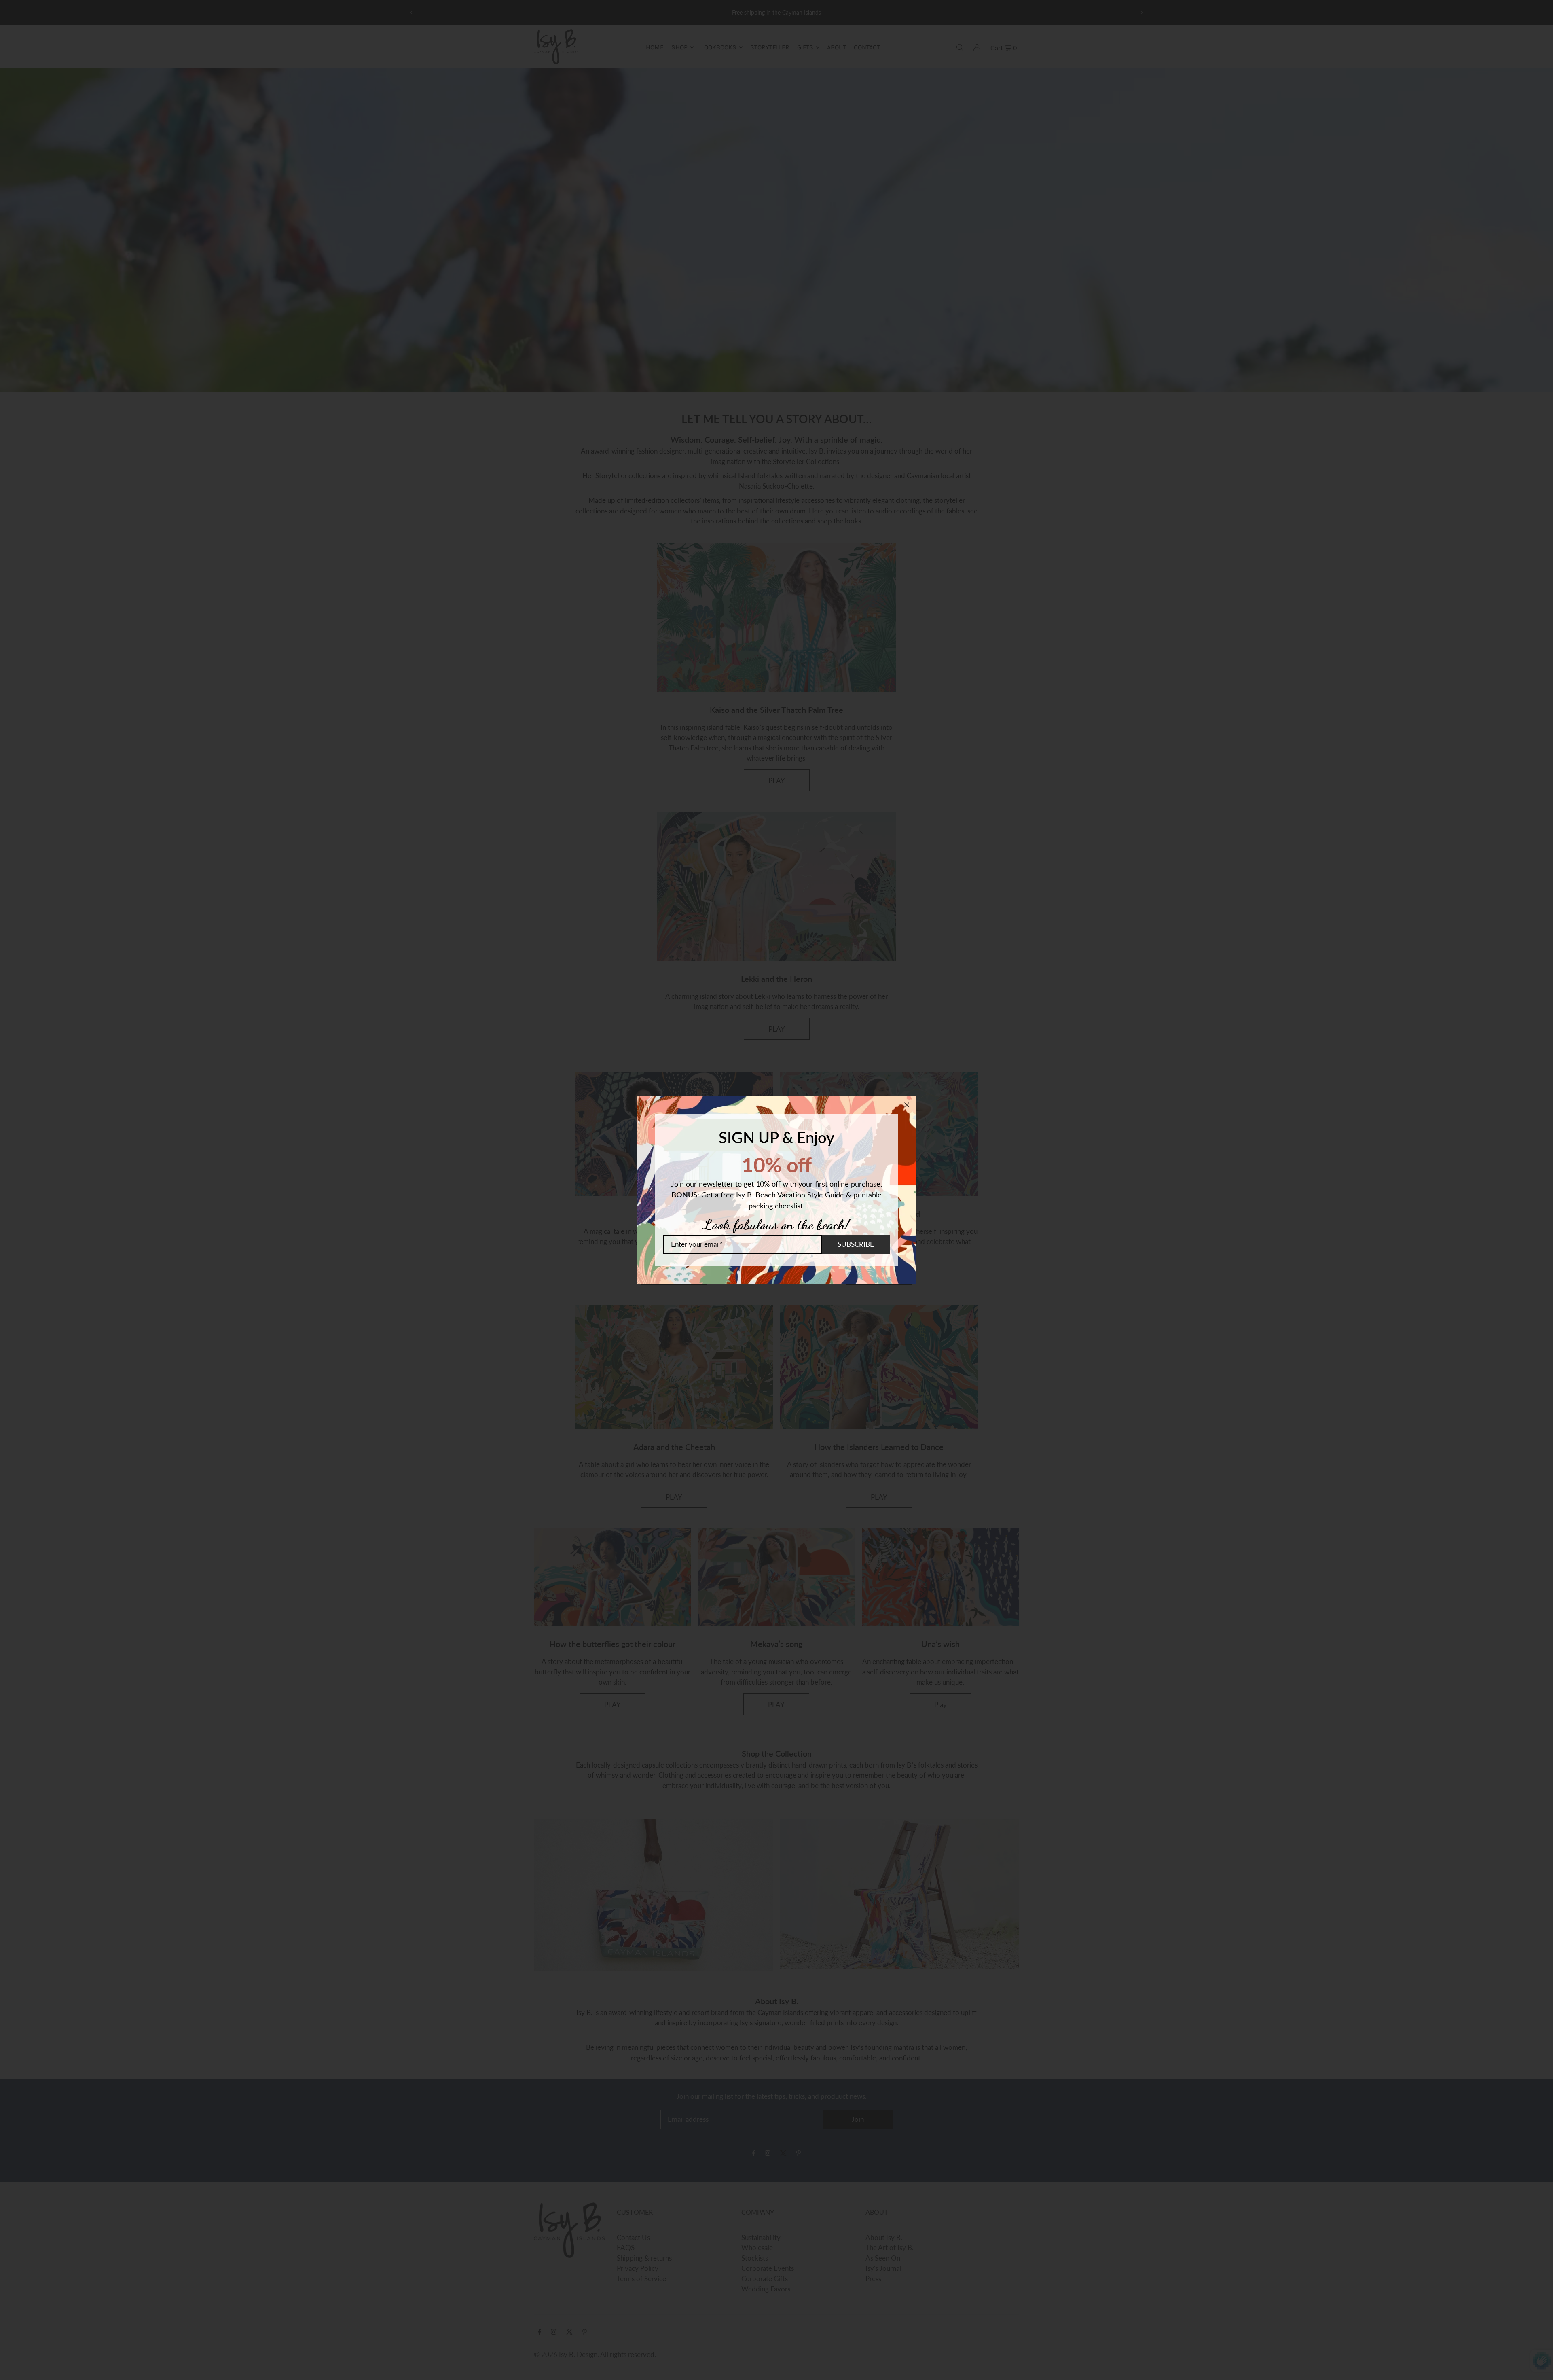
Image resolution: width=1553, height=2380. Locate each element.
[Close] (907, 1105)
